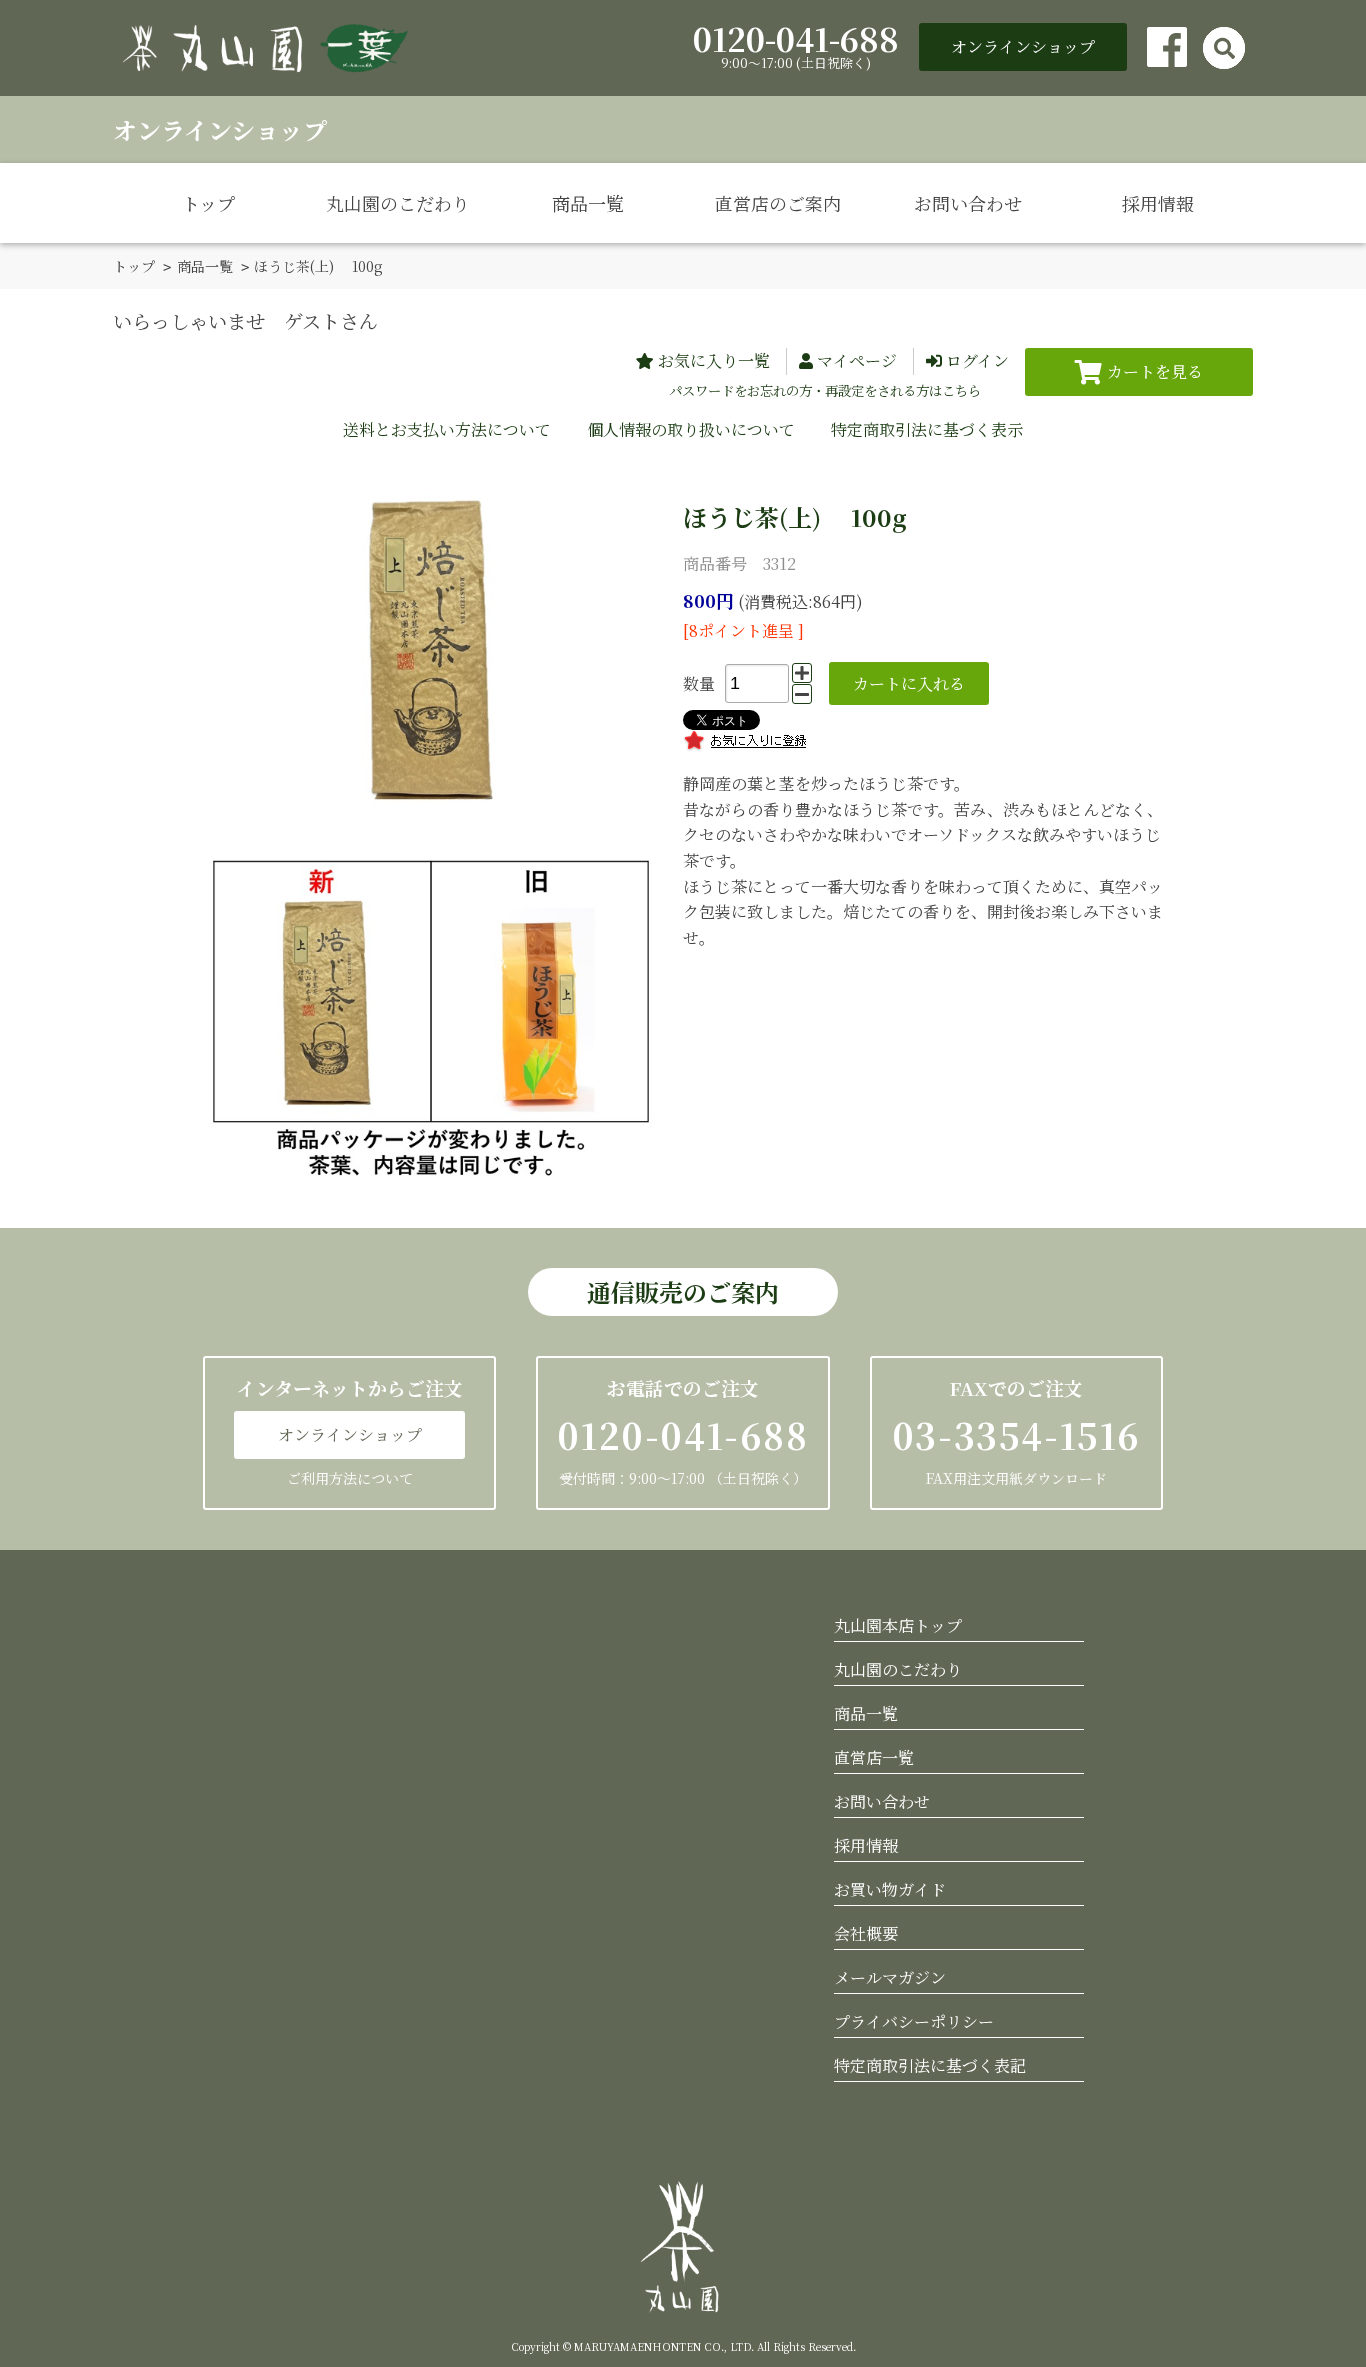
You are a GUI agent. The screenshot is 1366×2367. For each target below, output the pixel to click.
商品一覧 (588, 203)
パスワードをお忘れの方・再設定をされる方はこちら (825, 390)
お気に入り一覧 (714, 360)
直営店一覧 (874, 1757)
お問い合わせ (968, 203)
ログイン (977, 360)
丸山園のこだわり (398, 203)
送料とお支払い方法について (447, 429)
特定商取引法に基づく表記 (930, 2065)
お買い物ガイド (890, 1889)
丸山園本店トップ (898, 1625)
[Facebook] (1167, 47)
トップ (208, 203)
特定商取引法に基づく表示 (927, 429)
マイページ (857, 360)
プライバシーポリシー (914, 2021)
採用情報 (1158, 203)
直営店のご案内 (778, 203)
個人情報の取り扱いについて (691, 429)
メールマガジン (890, 1977)
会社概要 (866, 1933)
